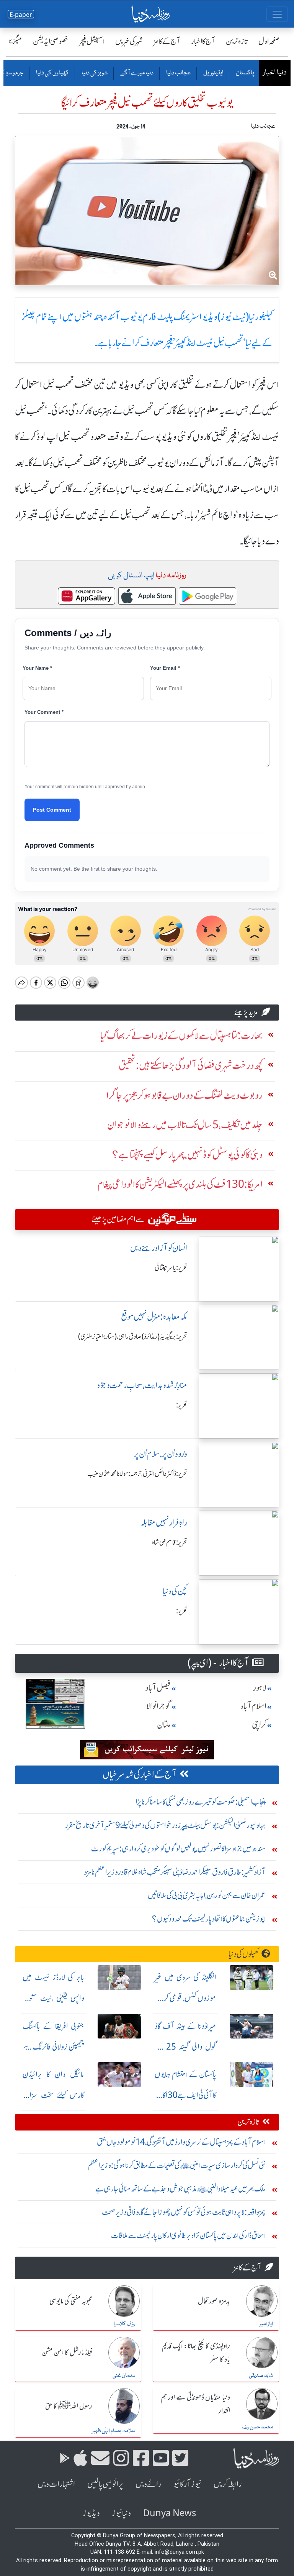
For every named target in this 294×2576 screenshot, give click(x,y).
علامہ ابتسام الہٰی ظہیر (114, 2431)
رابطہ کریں (228, 2484)
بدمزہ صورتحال (214, 2301)
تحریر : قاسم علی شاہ (169, 1542)
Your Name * (37, 668)
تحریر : (182, 1405)
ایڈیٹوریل (213, 73)
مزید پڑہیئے (246, 1012)
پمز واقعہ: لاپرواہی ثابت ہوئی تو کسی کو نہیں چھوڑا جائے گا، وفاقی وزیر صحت (184, 2212)
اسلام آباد (253, 1706)
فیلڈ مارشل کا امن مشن (67, 2353)
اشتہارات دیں (56, 2484)
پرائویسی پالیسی (105, 2484)
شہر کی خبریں (129, 41)
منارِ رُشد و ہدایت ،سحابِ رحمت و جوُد (142, 1385)
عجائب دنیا (178, 73)
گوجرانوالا (158, 1706)
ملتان (164, 1725)
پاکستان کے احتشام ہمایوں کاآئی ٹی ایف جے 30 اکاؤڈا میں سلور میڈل (185, 2095)
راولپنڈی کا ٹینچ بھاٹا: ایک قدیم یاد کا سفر (196, 2353)
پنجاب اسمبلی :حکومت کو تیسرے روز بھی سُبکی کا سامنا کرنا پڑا (201, 1802)
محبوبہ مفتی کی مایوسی (71, 2301)
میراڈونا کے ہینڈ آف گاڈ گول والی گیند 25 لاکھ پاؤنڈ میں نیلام (185, 2047)
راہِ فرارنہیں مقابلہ (164, 1523)
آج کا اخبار (203, 41)
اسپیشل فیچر (92, 41)
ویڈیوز (91, 2513)
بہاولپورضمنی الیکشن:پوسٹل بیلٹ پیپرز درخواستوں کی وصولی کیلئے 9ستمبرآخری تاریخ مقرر (165, 1825)
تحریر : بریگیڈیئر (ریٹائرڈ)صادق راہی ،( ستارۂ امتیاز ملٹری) (133, 1336)
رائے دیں (148, 2484)
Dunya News (170, 2513)
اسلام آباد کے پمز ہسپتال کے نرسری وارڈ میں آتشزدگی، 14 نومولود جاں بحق (181, 2142)
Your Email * (165, 668)
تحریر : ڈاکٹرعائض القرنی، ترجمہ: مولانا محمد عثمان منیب (137, 1474)
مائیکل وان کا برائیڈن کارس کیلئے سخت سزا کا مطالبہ (53, 2095)
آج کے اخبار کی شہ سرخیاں (140, 1775)
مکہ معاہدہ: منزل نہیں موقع (154, 1317)
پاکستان (245, 73)
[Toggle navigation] (277, 14)
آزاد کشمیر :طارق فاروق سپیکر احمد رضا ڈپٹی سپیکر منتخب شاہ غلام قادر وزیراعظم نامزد (175, 1872)
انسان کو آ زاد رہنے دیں (159, 1248)
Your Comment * (44, 712)
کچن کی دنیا (175, 1591)
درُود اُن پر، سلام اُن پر (161, 1454)
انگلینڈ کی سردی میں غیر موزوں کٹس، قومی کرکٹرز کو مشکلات (185, 1998)
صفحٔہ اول (269, 41)
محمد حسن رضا (257, 2427)
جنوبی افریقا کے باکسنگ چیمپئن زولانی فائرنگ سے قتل (53, 2047)
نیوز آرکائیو (187, 2484)
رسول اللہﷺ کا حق (69, 2407)
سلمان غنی (124, 2375)
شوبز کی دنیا (94, 73)
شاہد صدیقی (261, 2375)
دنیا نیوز (121, 2513)
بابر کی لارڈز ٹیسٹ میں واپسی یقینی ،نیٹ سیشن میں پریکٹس (53, 1998)
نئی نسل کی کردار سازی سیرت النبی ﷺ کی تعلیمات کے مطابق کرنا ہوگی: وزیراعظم (177, 2165)
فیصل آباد (158, 1688)
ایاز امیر (266, 2324)
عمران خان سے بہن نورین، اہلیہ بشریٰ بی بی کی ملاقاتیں (207, 1895)
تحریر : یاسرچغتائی (171, 1268)
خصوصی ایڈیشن (51, 41)
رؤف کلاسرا (124, 2324)
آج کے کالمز (167, 41)
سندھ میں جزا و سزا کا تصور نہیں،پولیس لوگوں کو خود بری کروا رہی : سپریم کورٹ (178, 1849)
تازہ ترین (237, 41)
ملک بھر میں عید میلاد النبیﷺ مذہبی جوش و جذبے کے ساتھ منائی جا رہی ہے (180, 2189)
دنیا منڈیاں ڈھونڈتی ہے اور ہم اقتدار (195, 2404)
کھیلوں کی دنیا (52, 73)
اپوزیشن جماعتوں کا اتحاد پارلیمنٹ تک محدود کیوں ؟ (209, 1919)
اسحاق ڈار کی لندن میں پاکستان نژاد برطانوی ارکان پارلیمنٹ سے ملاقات (188, 2235)
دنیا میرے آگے (136, 73)
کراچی (259, 1725)
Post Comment (52, 810)
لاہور (260, 1688)
